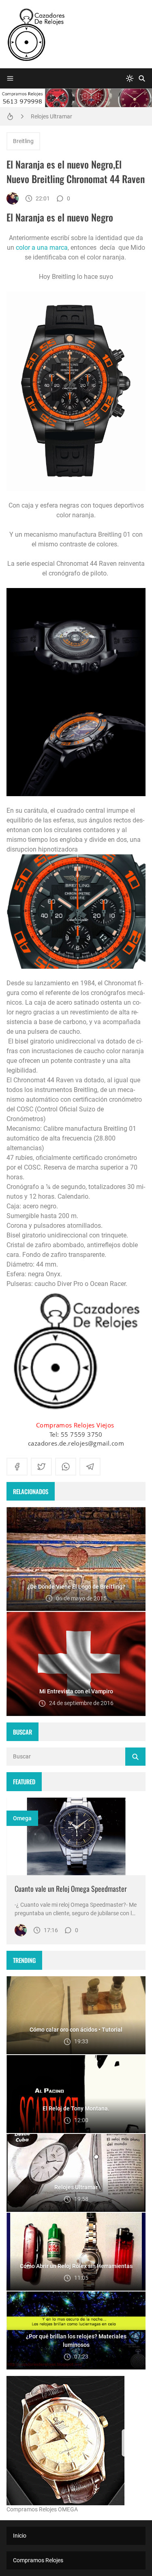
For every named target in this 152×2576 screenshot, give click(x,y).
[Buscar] (142, 78)
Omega (22, 1818)
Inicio (20, 2536)
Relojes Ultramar (51, 116)
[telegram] (90, 1467)
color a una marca (42, 248)
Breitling (23, 141)
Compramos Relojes (38, 2560)
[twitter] (41, 1467)
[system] (130, 78)
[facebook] (17, 1467)
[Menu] (10, 78)
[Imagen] (76, 1837)
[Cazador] (13, 198)
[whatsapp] (66, 1467)
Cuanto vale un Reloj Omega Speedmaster (71, 1889)
